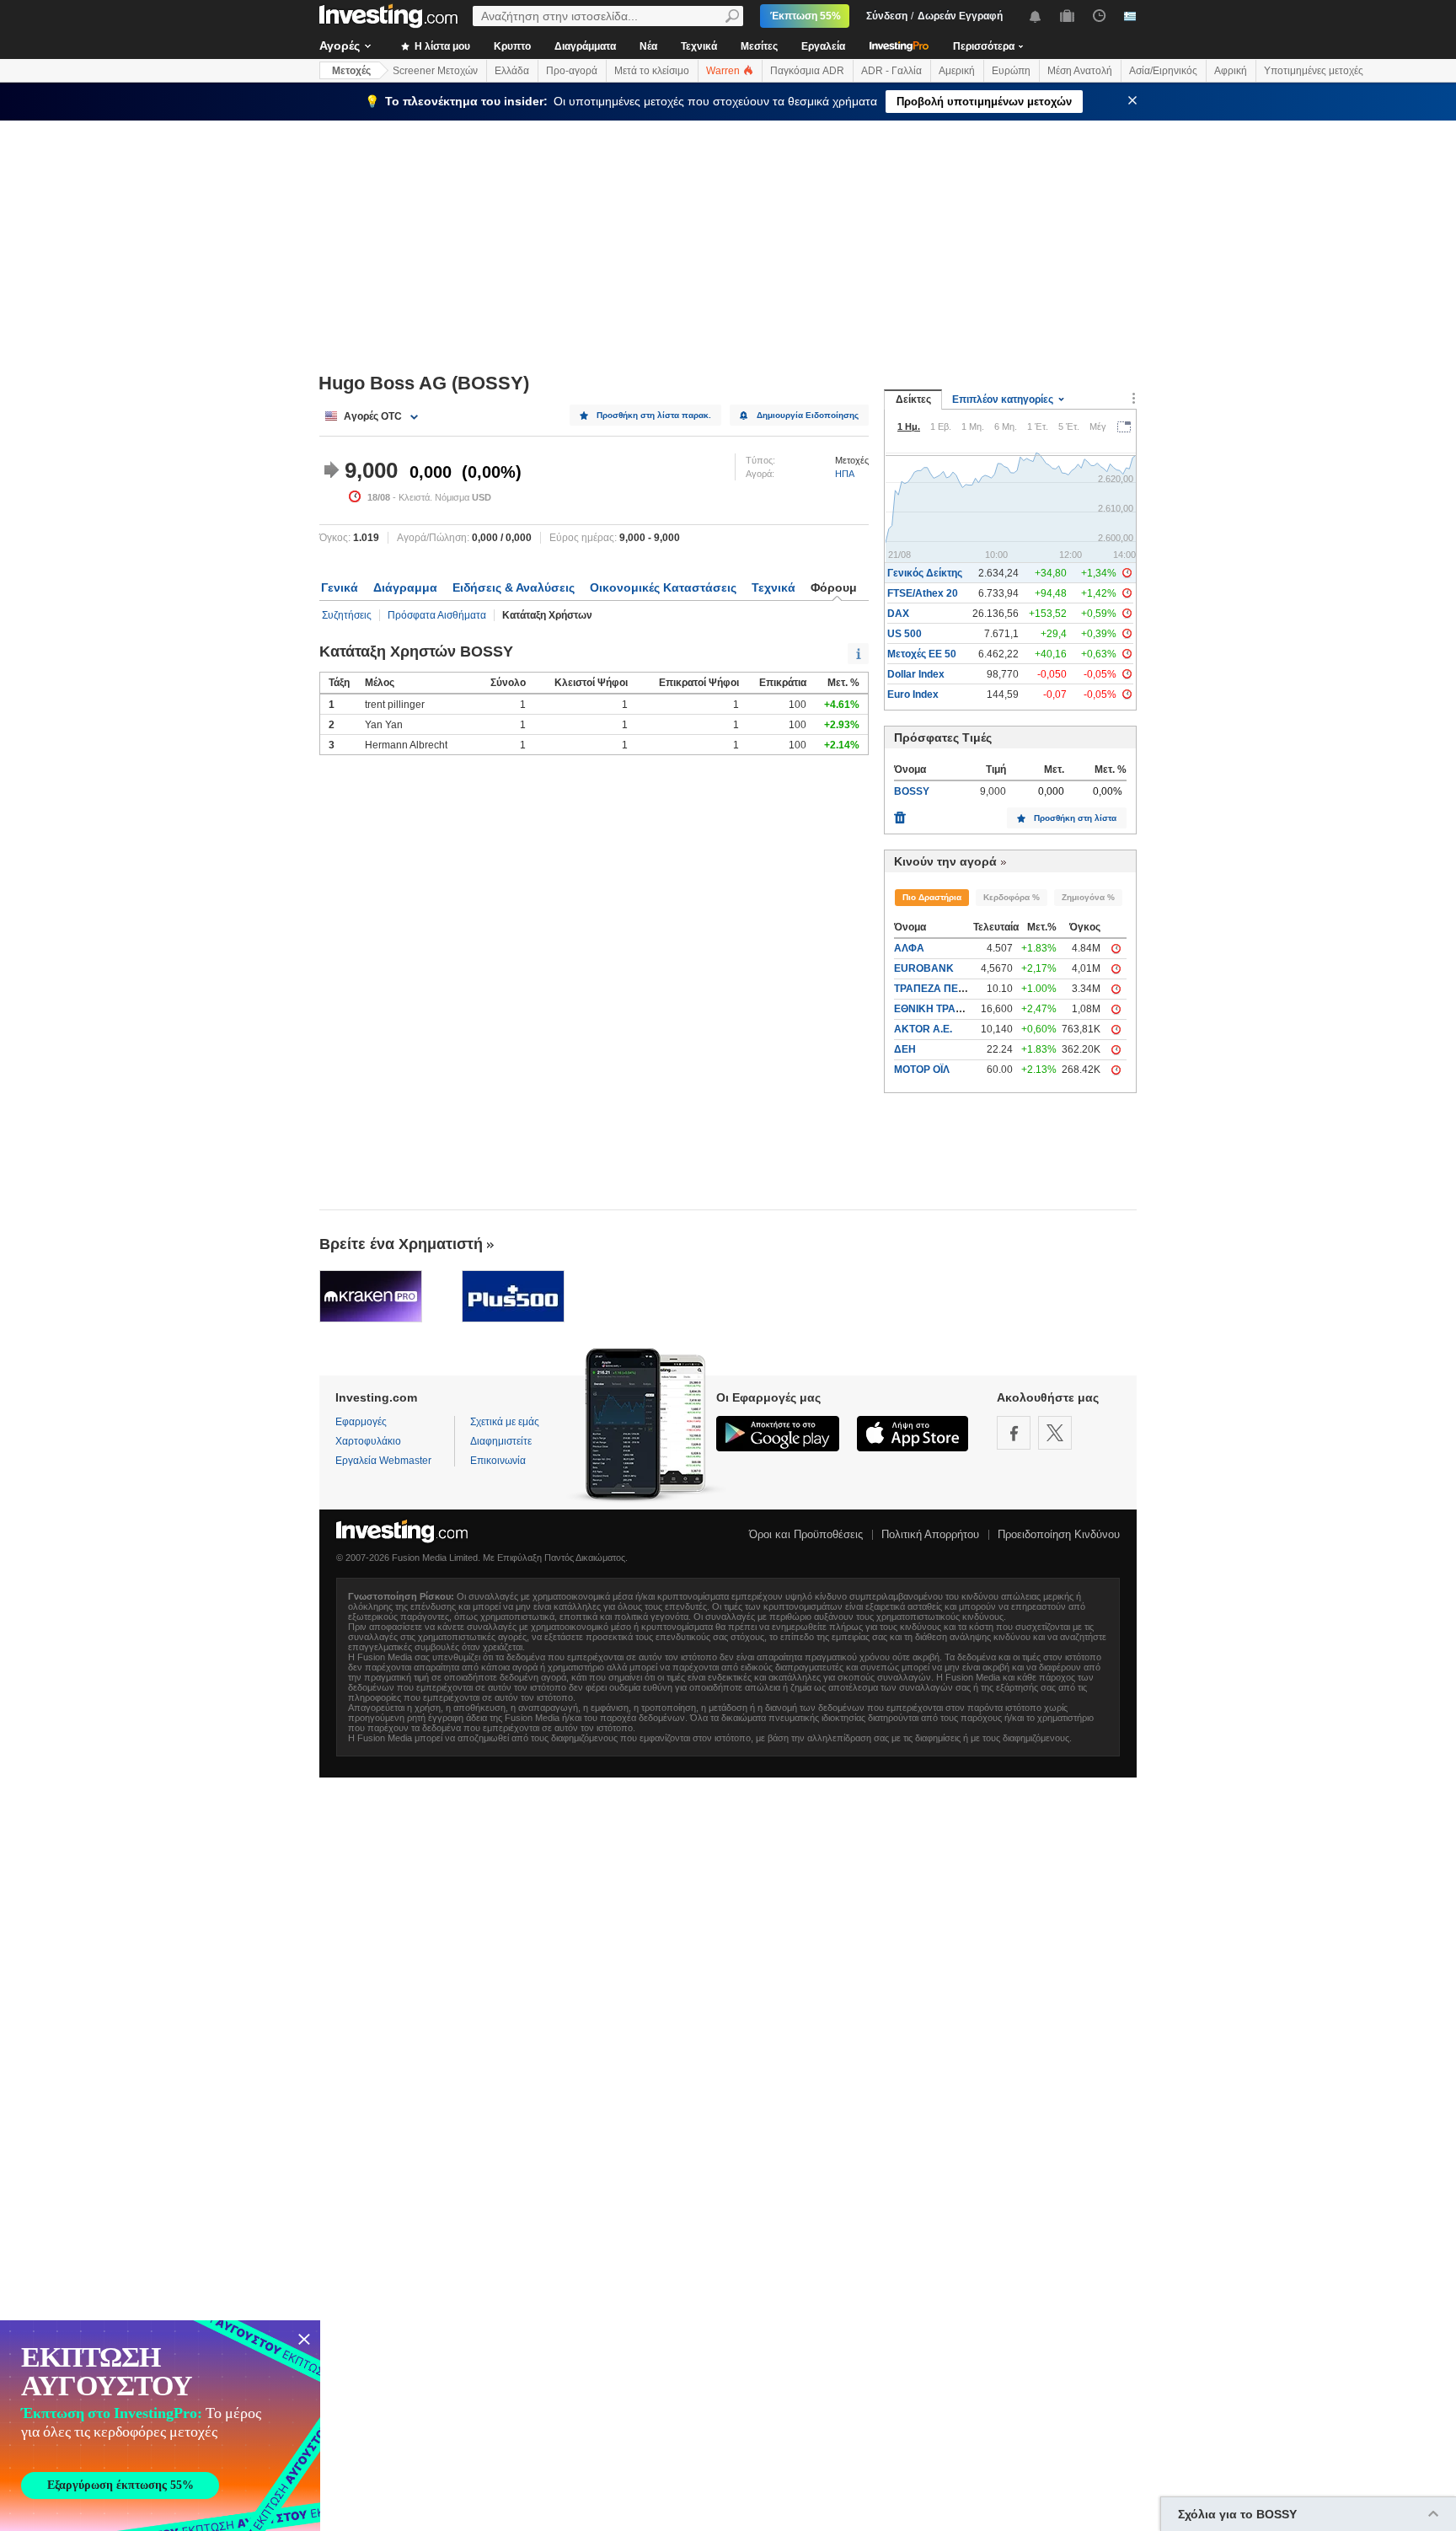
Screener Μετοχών (435, 71)
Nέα (648, 46)
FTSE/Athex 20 (923, 593)
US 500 (905, 634)
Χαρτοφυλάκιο (368, 1441)
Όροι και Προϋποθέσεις (806, 1534)
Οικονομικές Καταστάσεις (663, 587)
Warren (724, 71)
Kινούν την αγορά (945, 861)
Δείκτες (913, 399)
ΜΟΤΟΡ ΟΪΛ (922, 1070)
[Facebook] (1014, 1433)
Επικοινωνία (498, 1461)
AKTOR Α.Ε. (923, 1029)
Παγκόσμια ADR (807, 71)
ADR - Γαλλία (891, 71)
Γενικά (340, 587)
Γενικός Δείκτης (925, 573)
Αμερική (957, 71)
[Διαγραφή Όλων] (900, 813)
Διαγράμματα (585, 46)
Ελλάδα (512, 71)
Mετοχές (351, 71)
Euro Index (913, 694)
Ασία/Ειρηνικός (1163, 71)
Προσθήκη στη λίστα (1075, 818)
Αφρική (1231, 71)
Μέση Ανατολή (1080, 71)
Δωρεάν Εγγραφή (960, 16)
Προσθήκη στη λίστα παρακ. (654, 415)
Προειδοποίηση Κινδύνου (1059, 1534)
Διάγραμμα (405, 587)
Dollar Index (916, 674)
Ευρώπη (1011, 71)
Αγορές (340, 46)
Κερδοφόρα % (1012, 897)
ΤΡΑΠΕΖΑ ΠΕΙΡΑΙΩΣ (942, 989)
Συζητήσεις (347, 615)
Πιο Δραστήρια (932, 897)
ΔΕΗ (905, 1049)
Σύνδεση (887, 16)
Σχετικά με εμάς (505, 1422)
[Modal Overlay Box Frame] (160, 2426)
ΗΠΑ (845, 474)
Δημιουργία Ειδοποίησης (808, 415)
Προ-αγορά (572, 71)
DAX (898, 614)
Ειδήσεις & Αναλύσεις (514, 587)
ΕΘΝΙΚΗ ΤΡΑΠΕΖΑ (939, 1009)
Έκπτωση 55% (806, 16)
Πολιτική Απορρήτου (930, 1534)
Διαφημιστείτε (501, 1441)
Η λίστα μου (441, 46)
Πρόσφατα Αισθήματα (437, 615)
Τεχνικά (699, 46)
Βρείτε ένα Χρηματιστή (401, 1244)
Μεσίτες (759, 46)
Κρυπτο (512, 46)
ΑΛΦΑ (909, 948)
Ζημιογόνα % (1088, 897)
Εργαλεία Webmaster (383, 1461)
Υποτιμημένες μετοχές (1314, 71)
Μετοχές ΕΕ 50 (922, 654)
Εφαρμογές (361, 1422)
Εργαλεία (823, 46)
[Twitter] (1055, 1433)
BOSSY (912, 791)
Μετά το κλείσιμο (652, 71)
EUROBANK (924, 968)
